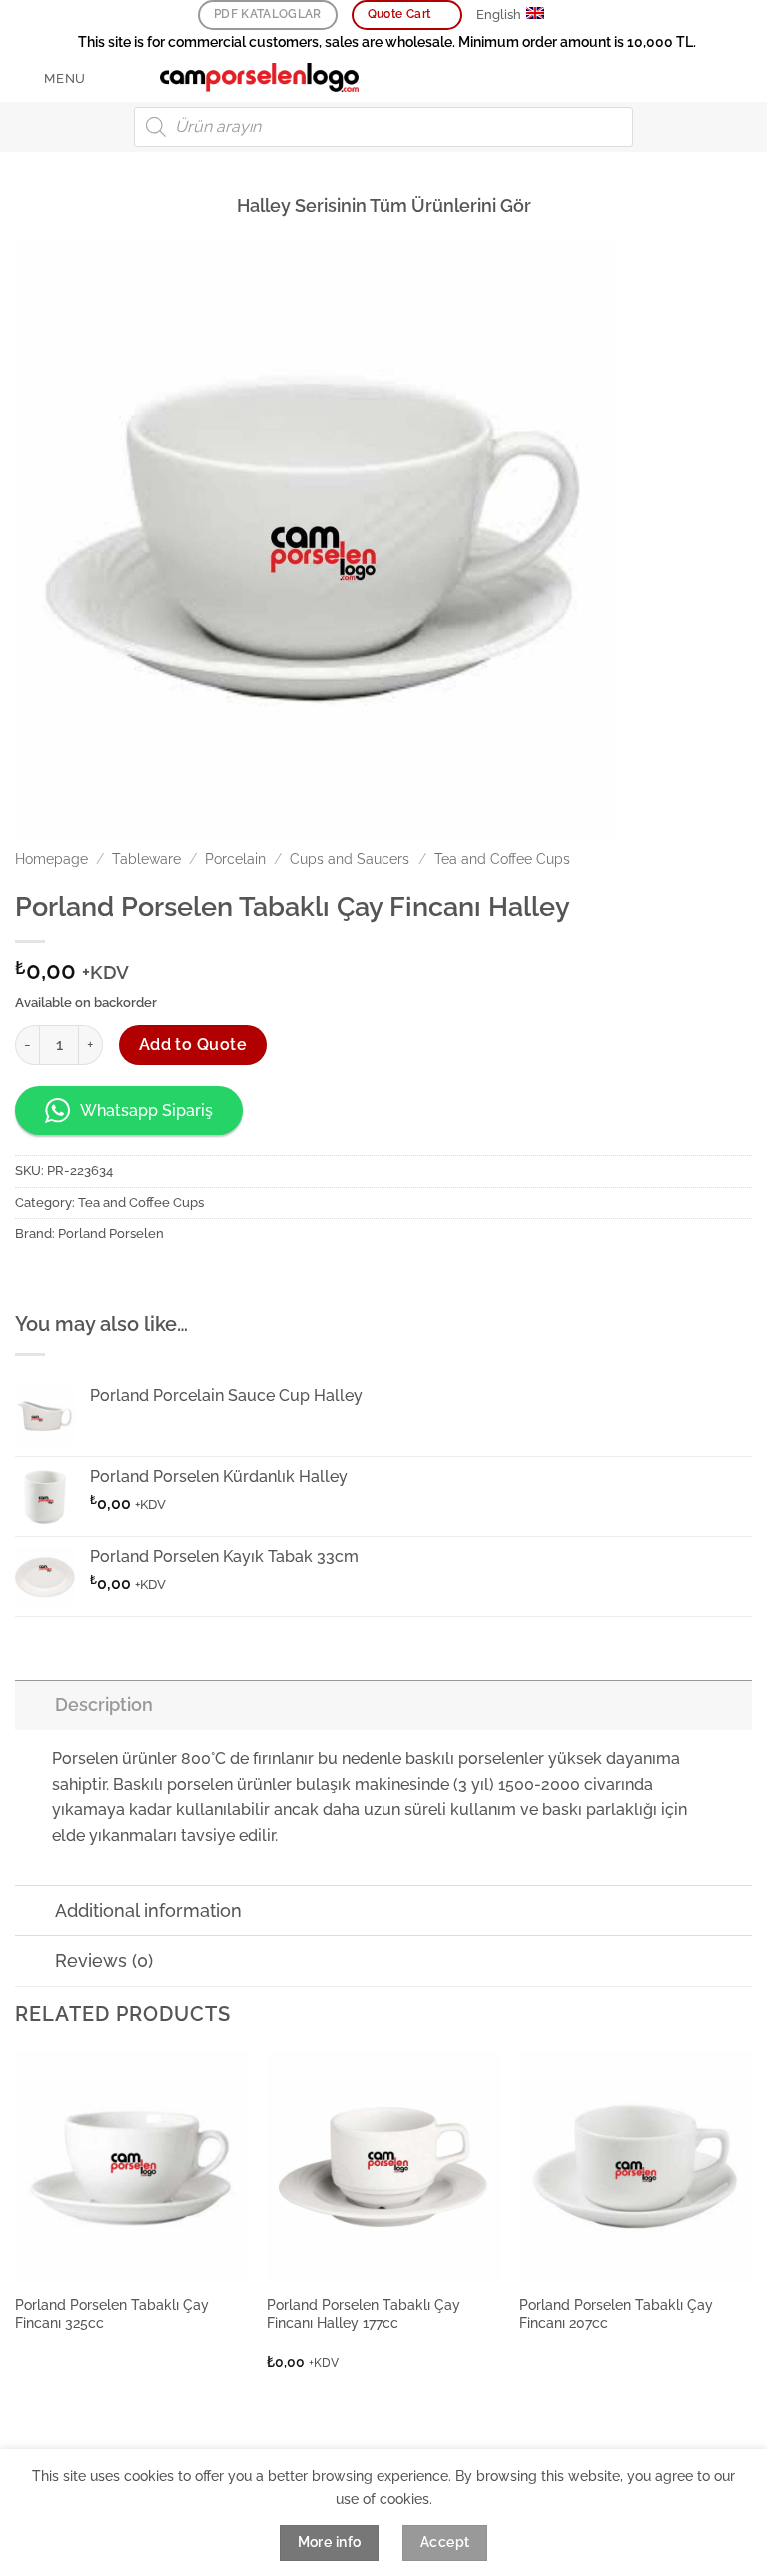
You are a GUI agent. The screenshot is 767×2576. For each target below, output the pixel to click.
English (499, 14)
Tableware (146, 859)
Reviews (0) (104, 1960)
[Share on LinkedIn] (177, 1278)
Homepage (51, 859)
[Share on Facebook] (69, 1278)
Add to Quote (193, 1044)
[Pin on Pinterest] (141, 1278)
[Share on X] (105, 1278)
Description (104, 1705)
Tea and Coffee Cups (502, 859)
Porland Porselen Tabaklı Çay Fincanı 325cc (112, 2314)
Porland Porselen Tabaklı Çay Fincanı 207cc (616, 2314)
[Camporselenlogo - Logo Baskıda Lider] (260, 78)
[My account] (708, 78)
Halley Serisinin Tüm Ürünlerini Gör (384, 205)
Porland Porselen (111, 1233)
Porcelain (235, 859)
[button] (50, 78)
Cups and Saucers (350, 859)
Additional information (148, 1910)
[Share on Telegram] (213, 1278)
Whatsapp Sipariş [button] (146, 1110)
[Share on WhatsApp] (33, 1278)
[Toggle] (34, 1705)
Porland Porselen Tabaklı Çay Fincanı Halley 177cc (364, 2314)
